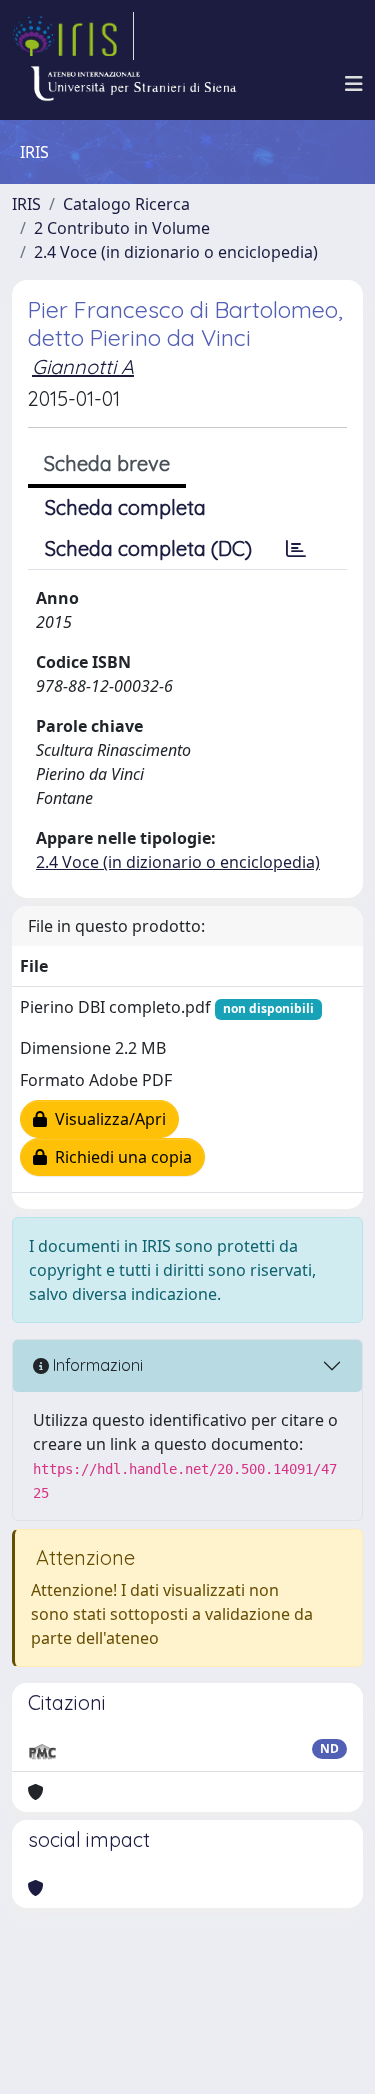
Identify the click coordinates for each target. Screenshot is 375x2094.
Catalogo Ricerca (126, 204)
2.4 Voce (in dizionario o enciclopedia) (176, 252)
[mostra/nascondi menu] (354, 84)
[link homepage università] (133, 84)
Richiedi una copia (119, 1157)
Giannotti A (83, 366)
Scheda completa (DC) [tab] (148, 548)
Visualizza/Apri (106, 1119)
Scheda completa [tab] (125, 507)
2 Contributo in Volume (122, 228)
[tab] (296, 549)
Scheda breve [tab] (107, 463)
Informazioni (96, 1365)
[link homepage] (73, 36)
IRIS (26, 204)
